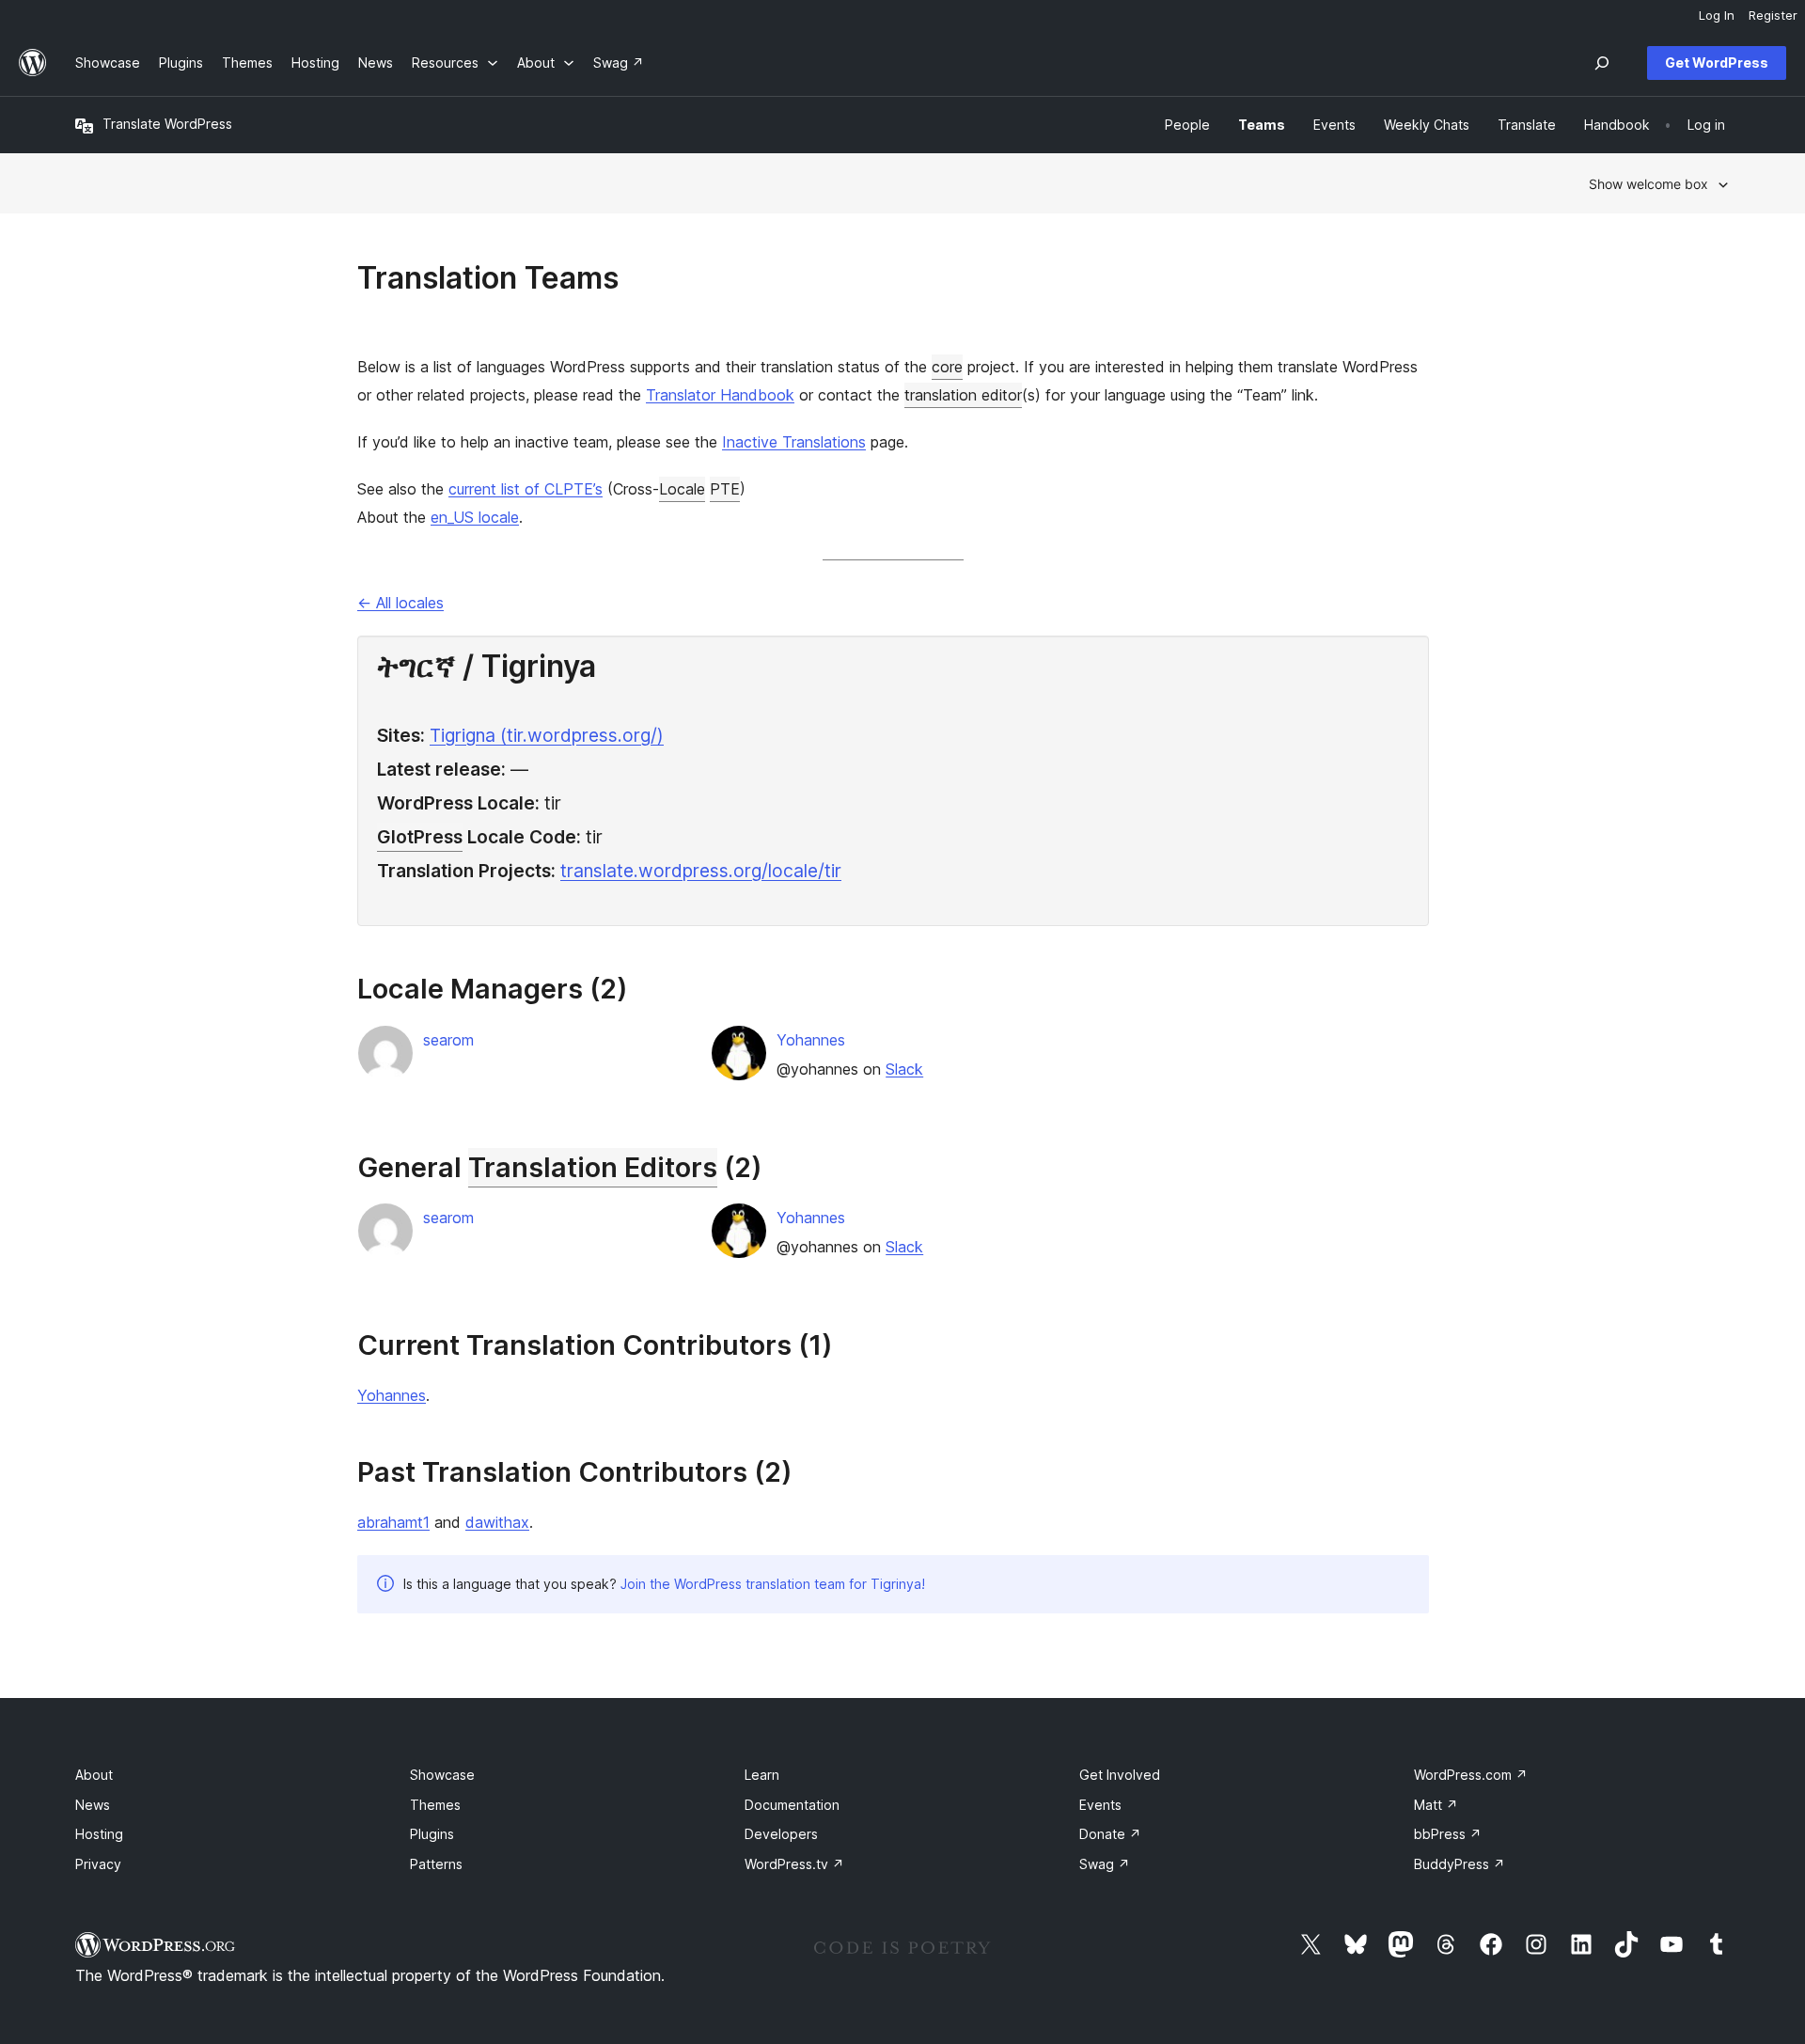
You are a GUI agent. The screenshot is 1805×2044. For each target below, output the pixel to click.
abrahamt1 (393, 1522)
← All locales (400, 603)
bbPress (1448, 1834)
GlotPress (420, 837)
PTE (725, 489)
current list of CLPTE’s (526, 489)
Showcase (442, 1775)
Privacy (98, 1864)
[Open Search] (1602, 63)
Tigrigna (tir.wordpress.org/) (547, 735)
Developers (781, 1834)
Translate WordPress (167, 124)
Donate (1110, 1834)
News (93, 1805)
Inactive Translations (794, 442)
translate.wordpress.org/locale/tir (701, 871)
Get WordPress (1717, 63)
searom (448, 1040)
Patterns (436, 1864)
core (947, 367)
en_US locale (475, 517)
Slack (904, 1069)
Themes (435, 1805)
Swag (1105, 1864)
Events (1100, 1805)
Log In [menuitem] (1717, 15)
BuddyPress (1460, 1864)
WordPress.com (1471, 1775)
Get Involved (1120, 1775)
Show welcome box (1648, 184)
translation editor (963, 395)
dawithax (497, 1522)
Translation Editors (593, 1167)
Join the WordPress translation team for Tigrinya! (773, 1584)
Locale (682, 489)
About (94, 1775)
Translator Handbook (720, 395)
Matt (1436, 1805)
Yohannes (811, 1040)
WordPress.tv (794, 1864)
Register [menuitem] (1773, 15)
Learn (762, 1775)
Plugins (432, 1834)
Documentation (792, 1805)
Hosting (99, 1834)
